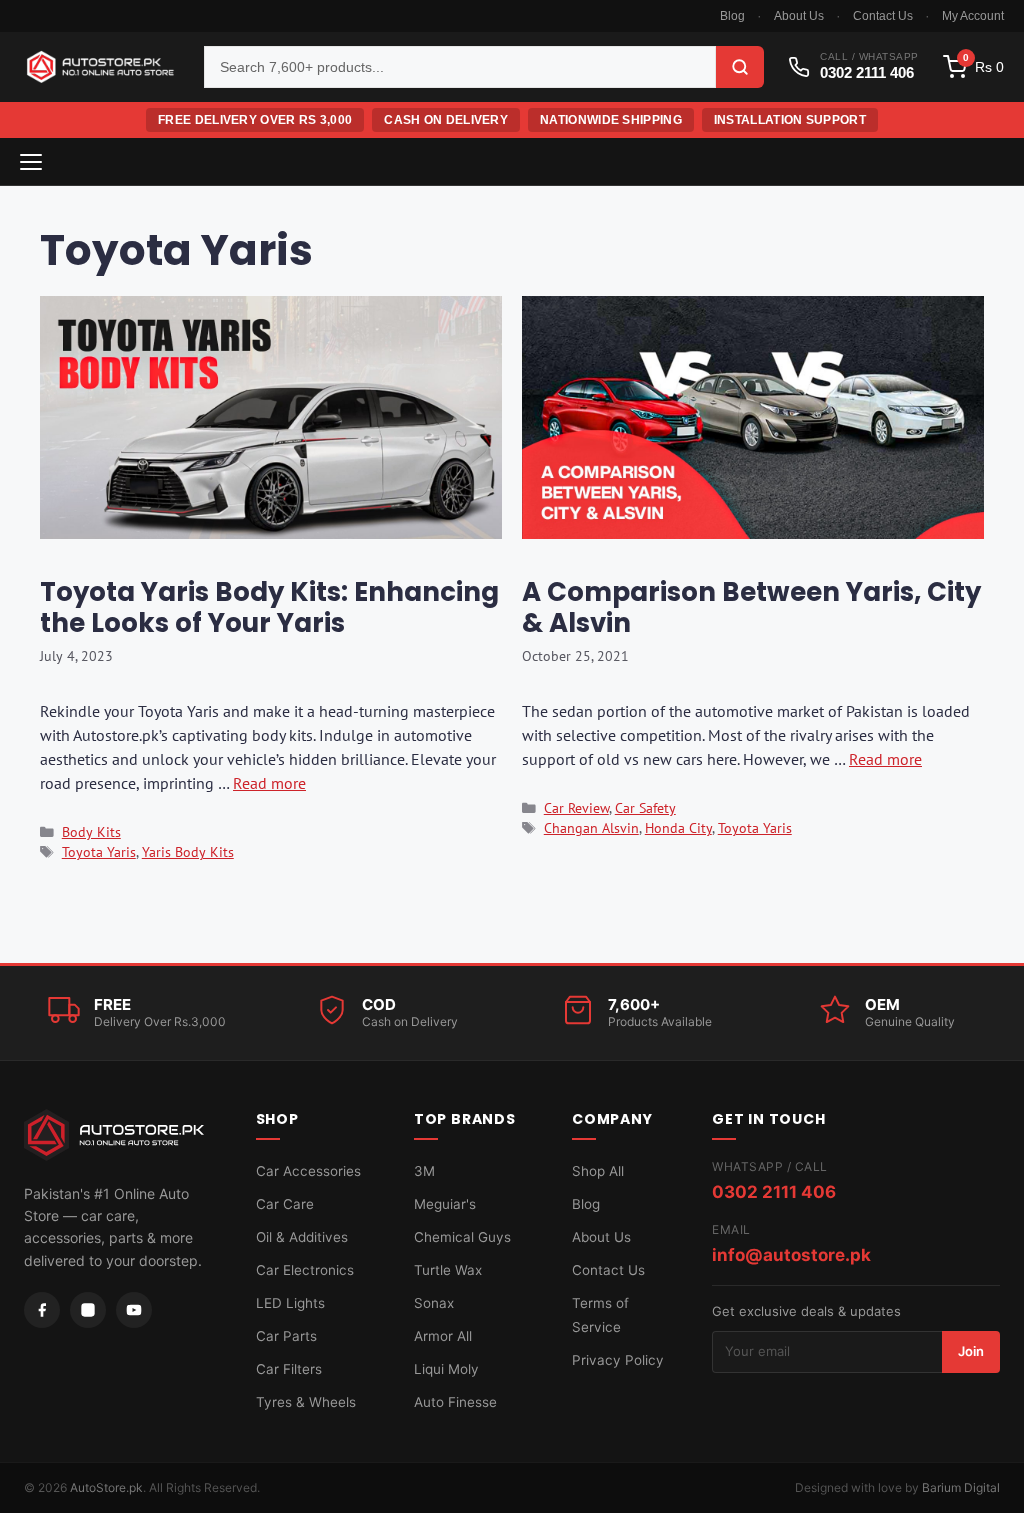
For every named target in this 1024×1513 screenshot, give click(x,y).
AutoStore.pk (106, 1487)
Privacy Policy (618, 1360)
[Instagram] (88, 1310)
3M (424, 1171)
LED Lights (290, 1303)
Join (971, 1351)
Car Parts (286, 1336)
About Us (799, 16)
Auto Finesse (455, 1402)
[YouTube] (134, 1310)
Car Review (576, 808)
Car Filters (289, 1369)
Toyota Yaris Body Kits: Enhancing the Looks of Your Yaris (269, 607)
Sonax (434, 1303)
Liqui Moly (446, 1369)
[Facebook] (42, 1310)
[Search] (740, 67)
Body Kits (91, 832)
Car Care (285, 1204)
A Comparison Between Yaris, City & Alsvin (751, 607)
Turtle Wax (448, 1270)
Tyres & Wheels (306, 1402)
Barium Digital (961, 1487)
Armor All (443, 1336)
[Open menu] (31, 162)
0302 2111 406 (774, 1192)
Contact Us (883, 16)
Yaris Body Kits (188, 852)
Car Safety (645, 808)
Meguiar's (445, 1204)
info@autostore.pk (791, 1255)
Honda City (678, 828)
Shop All (598, 1171)
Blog (732, 16)
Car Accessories (308, 1171)
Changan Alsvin (591, 828)
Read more (269, 783)
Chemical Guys (462, 1237)
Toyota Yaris (99, 852)
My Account (973, 16)
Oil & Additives (302, 1237)
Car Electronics (305, 1270)
